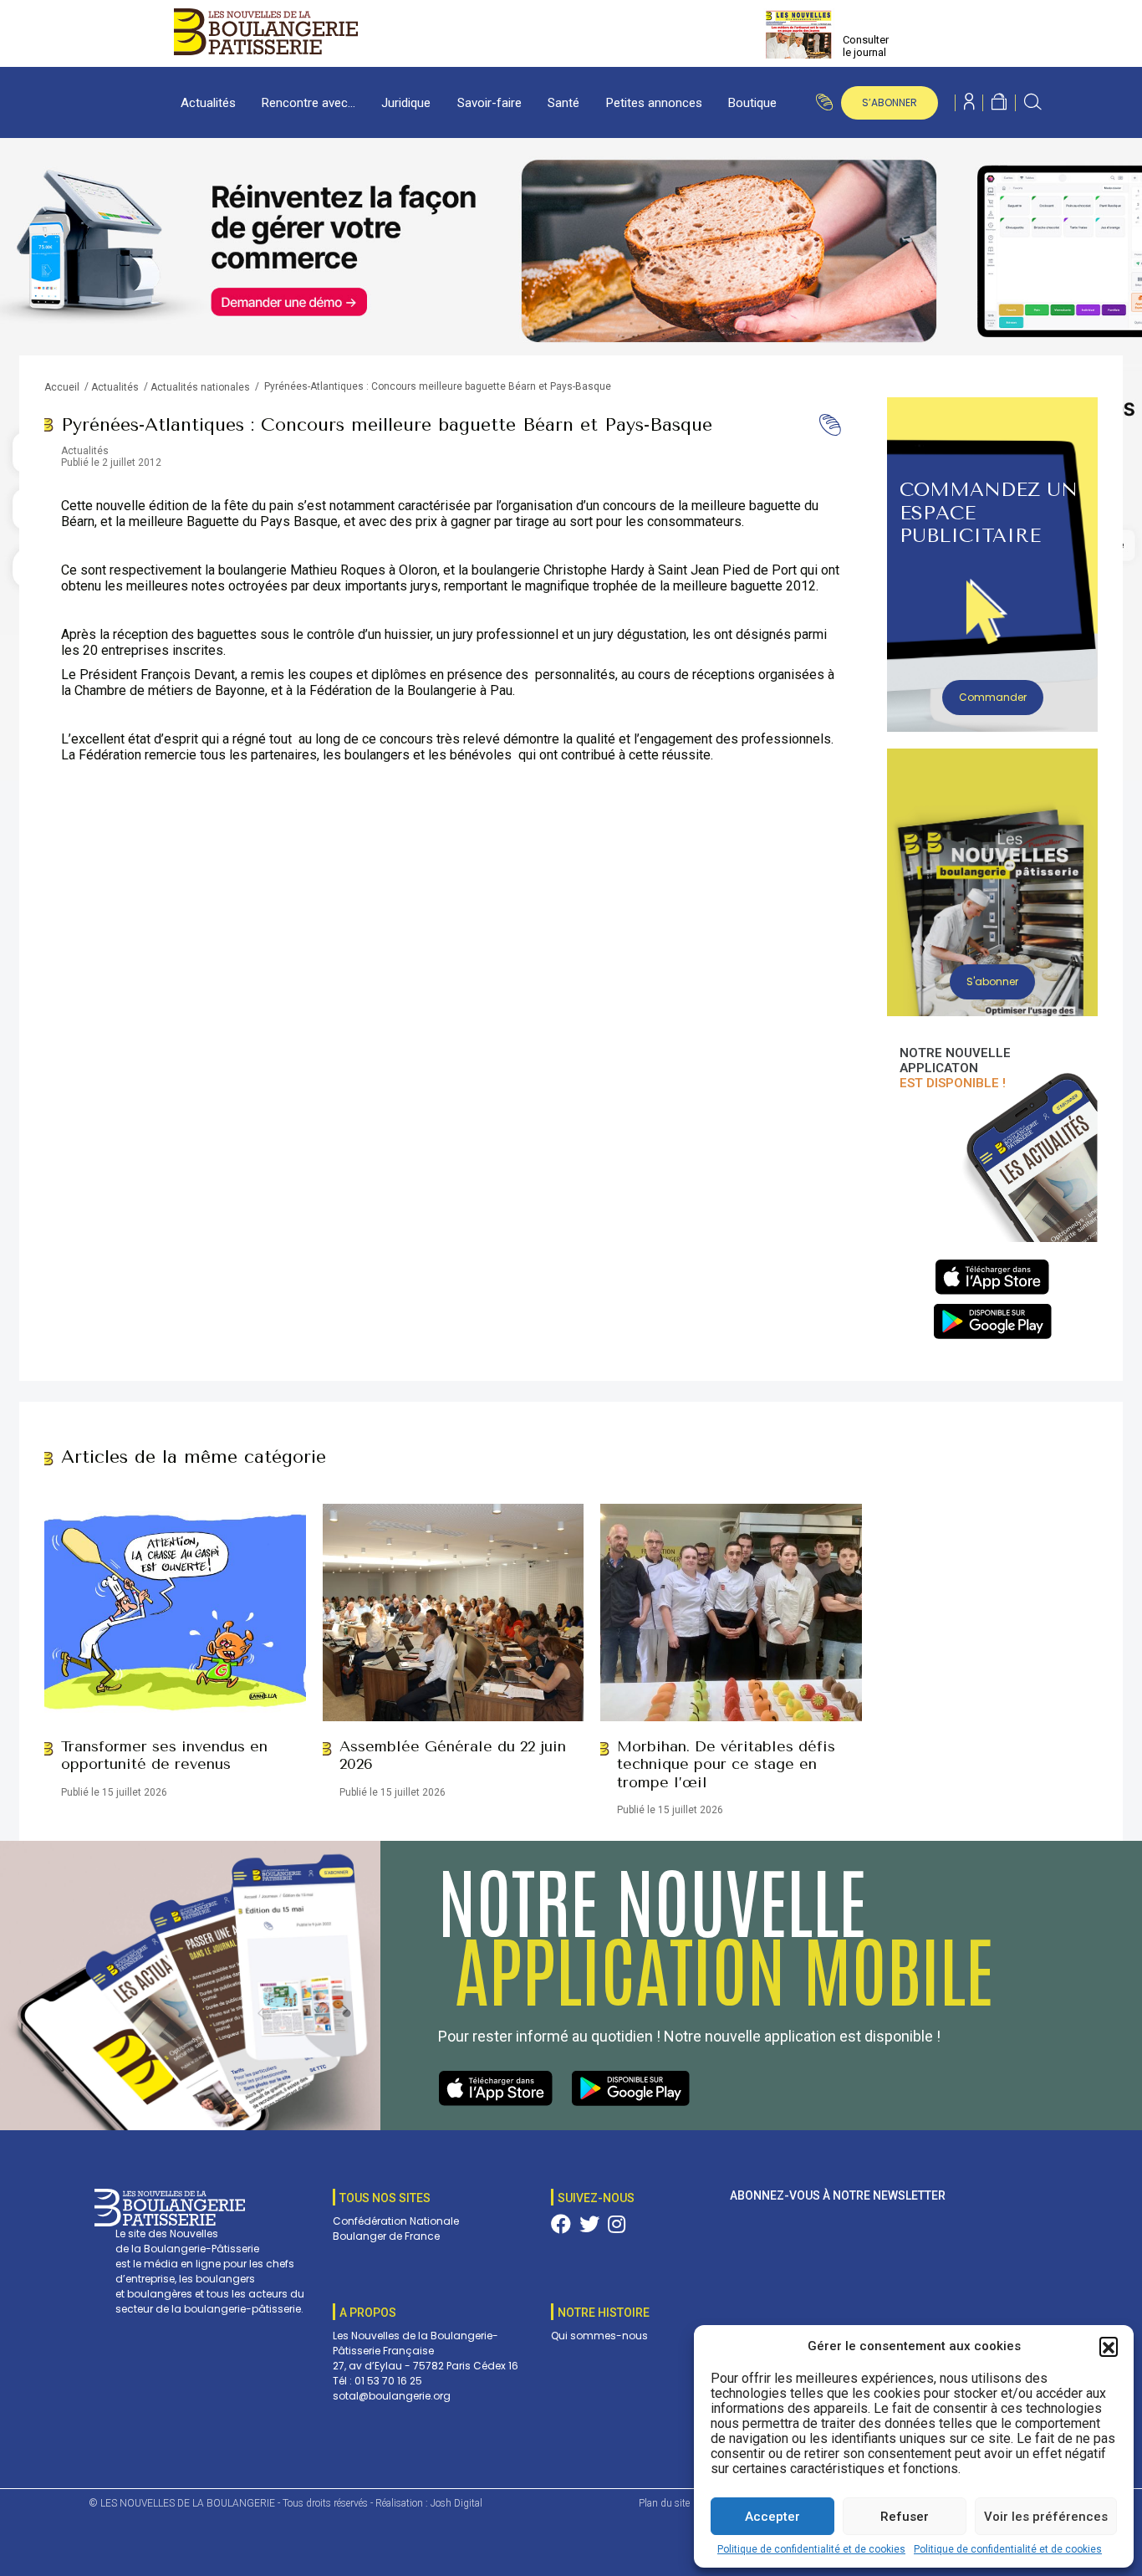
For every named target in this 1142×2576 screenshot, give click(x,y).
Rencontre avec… (308, 103)
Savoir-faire (489, 103)
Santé (563, 103)
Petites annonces (654, 103)
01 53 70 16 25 (388, 2381)
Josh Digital (456, 2503)
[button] (1109, 2346)
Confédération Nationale (396, 2221)
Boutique (752, 103)
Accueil (62, 387)
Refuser (905, 2517)
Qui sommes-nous (599, 2336)
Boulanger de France (386, 2236)
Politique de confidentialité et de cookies (811, 2549)
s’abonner (890, 102)
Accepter (772, 2517)
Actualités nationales (200, 387)
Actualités (208, 103)
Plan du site (664, 2503)
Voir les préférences (1046, 2517)
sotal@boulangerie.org (392, 2396)
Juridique (406, 103)
